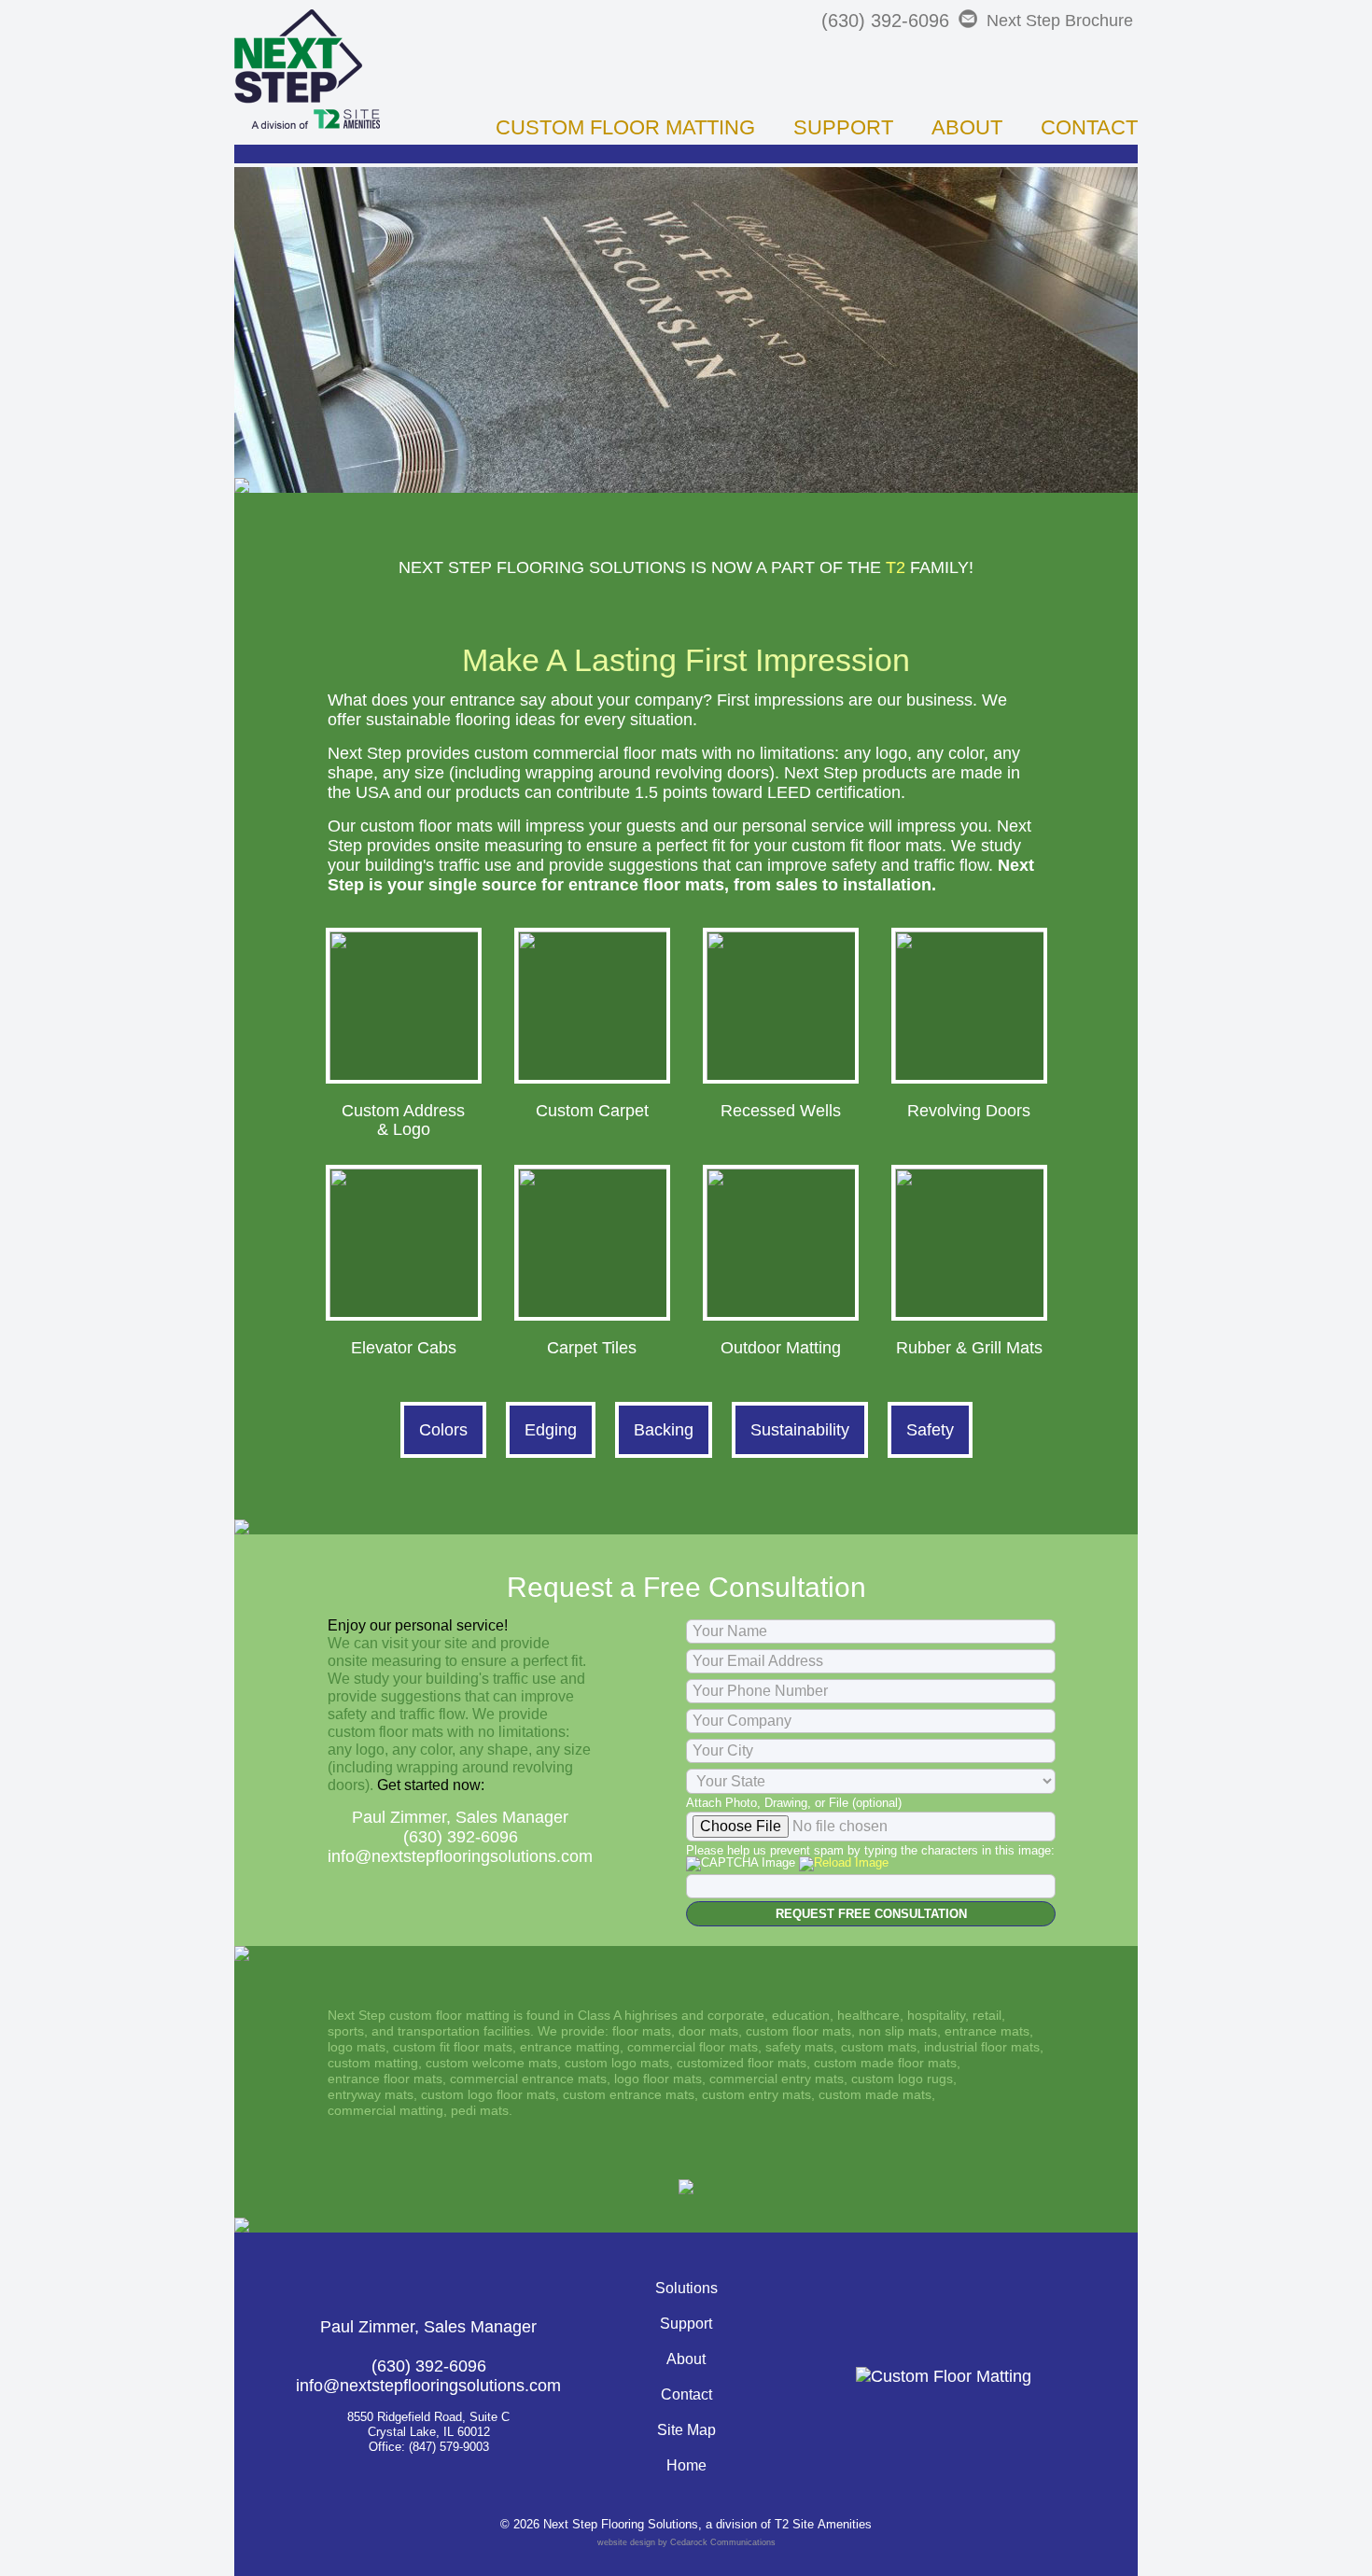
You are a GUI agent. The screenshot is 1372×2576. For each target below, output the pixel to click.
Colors (443, 1430)
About (967, 127)
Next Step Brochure (1060, 21)
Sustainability (800, 1430)
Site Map (686, 2430)
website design (626, 2542)
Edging (551, 1430)
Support (843, 127)
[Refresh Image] (844, 1862)
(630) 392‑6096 (885, 21)
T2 (896, 567)
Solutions (686, 2288)
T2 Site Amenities (823, 2524)
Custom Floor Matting (625, 127)
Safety (930, 1430)
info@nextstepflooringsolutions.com (460, 1856)
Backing (664, 1430)
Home (686, 2465)
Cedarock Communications (723, 2542)
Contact (1089, 127)
